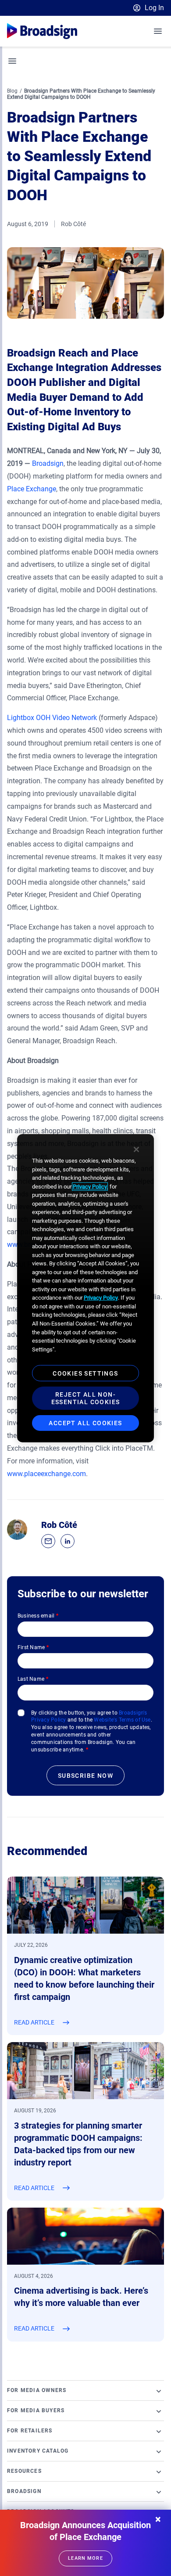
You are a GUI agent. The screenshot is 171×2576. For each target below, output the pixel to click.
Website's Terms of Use (122, 1720)
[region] (85, 1288)
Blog (12, 91)
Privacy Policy (90, 1187)
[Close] (136, 1149)
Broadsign (48, 463)
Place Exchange (32, 489)
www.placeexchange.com (46, 1474)
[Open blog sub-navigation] (13, 61)
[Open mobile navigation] (158, 31)
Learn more (85, 2558)
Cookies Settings (85, 1373)
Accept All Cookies (85, 1423)
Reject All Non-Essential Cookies (86, 1398)
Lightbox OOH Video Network (52, 718)
